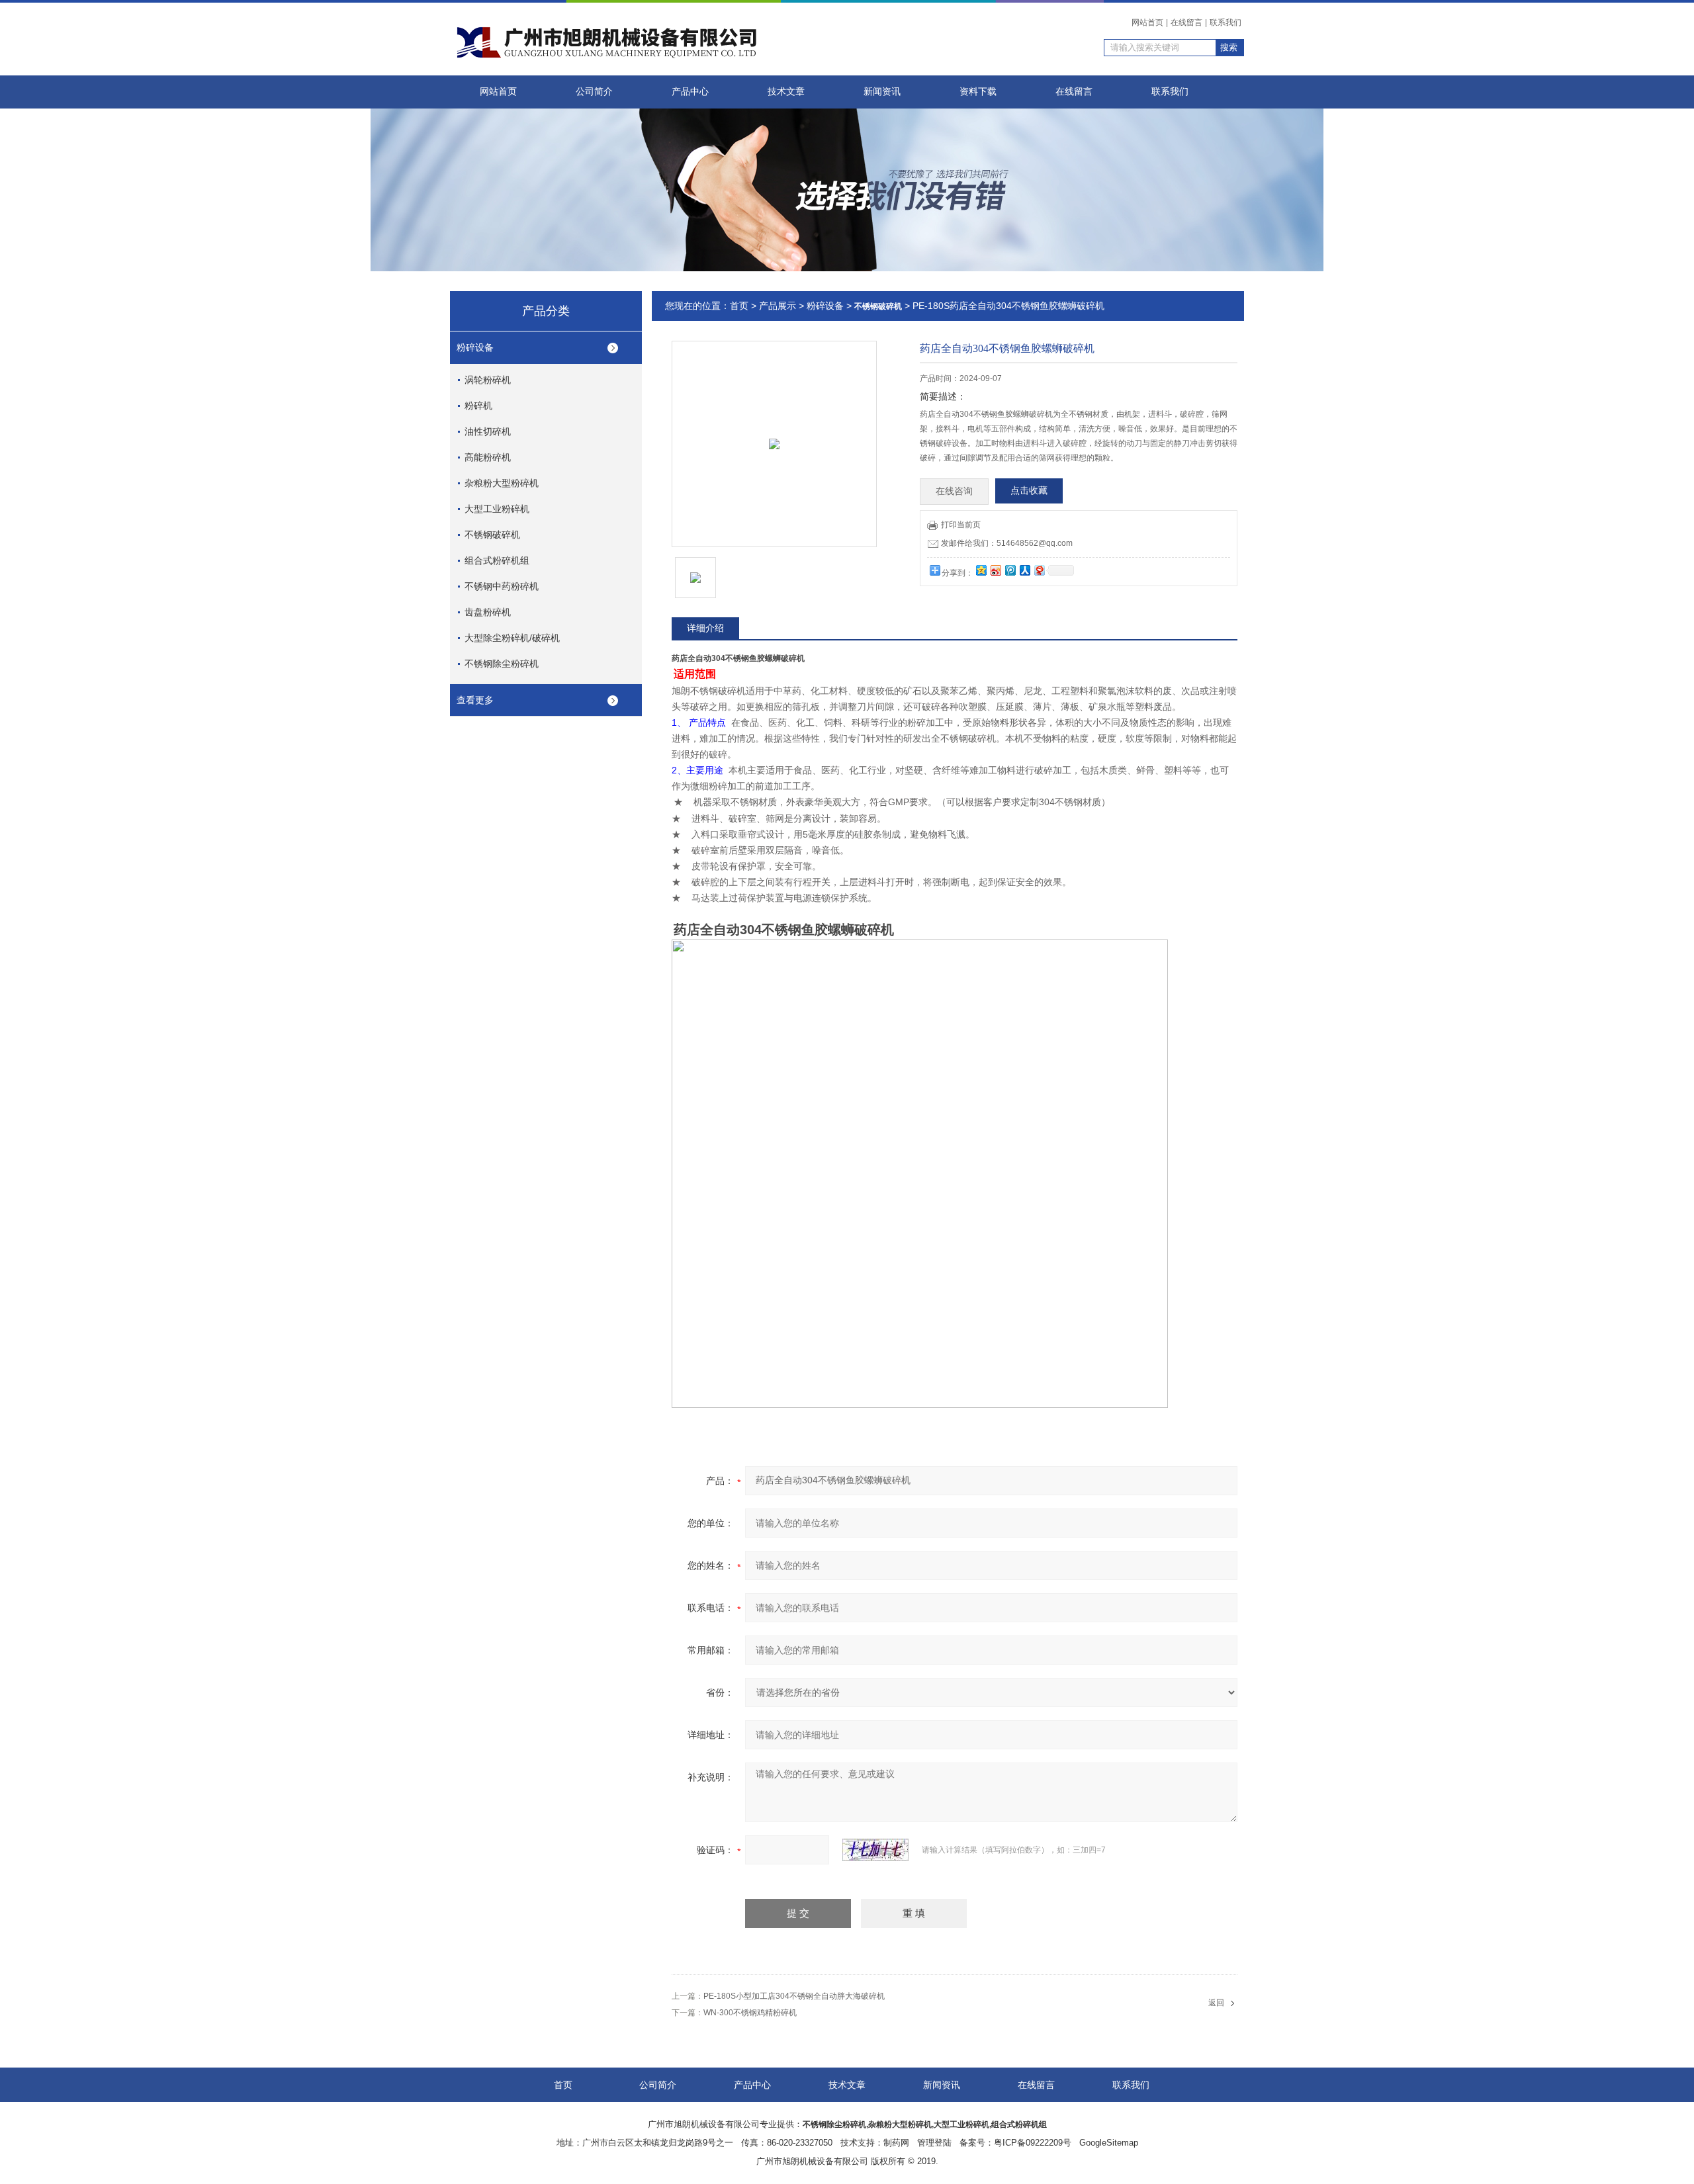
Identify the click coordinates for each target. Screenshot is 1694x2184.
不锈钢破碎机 (492, 535)
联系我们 (1226, 22)
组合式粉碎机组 (497, 560)
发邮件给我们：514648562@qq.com (1007, 543)
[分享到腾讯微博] (1010, 570)
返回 (1216, 2003)
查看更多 (475, 700)
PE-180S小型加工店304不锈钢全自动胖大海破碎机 (794, 1996)
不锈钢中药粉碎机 (502, 586)
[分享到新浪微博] (995, 570)
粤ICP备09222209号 (1033, 2143)
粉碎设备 (475, 347)
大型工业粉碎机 (497, 509)
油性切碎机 (488, 431)
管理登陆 (934, 2143)
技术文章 (786, 92)
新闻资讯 (882, 92)
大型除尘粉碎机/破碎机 (512, 638)
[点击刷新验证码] (875, 1850)
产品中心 (690, 92)
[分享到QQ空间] (981, 570)
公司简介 (594, 92)
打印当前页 (961, 525)
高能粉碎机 (488, 457)
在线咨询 (954, 491)
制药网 (896, 2143)
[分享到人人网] (1024, 570)
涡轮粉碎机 (488, 380)
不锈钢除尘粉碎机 (502, 664)
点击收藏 (1029, 491)
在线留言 (1186, 22)
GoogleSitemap (1109, 2143)
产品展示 (778, 306)
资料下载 (978, 92)
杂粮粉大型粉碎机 (502, 483)
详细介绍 (705, 628)
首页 (739, 306)
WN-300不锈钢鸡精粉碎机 (750, 2013)
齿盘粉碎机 (488, 612)
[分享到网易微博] (1039, 570)
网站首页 (1147, 22)
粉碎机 (478, 406)
